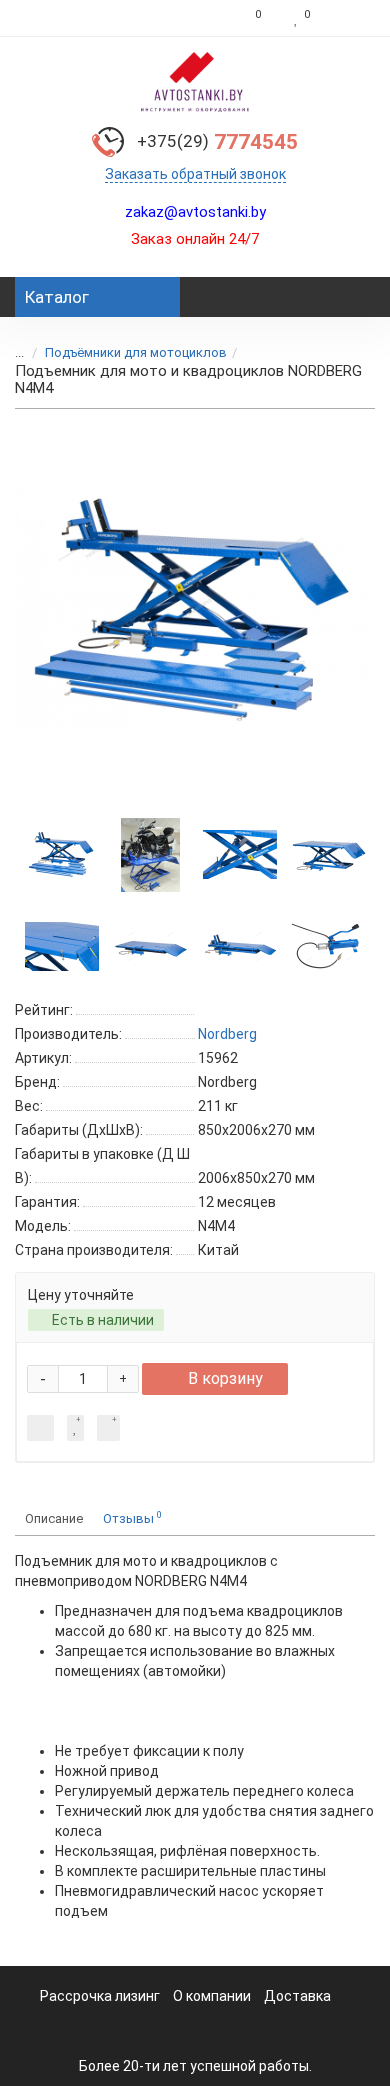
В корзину (225, 1378)
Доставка (297, 1996)
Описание (54, 1518)
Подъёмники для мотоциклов (136, 352)
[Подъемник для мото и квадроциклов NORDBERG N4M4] (195, 609)
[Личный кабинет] (347, 18)
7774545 (217, 142)
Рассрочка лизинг (100, 1996)
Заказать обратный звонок (195, 174)
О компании (212, 1996)
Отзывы (132, 1517)
